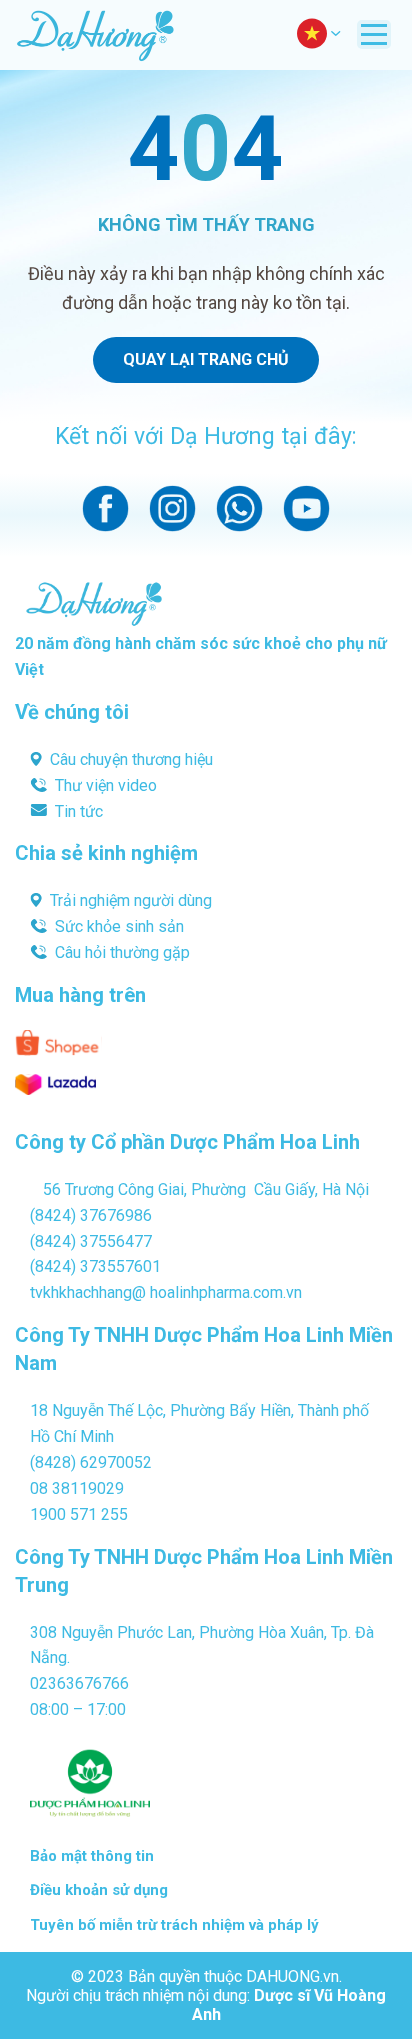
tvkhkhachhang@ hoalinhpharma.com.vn (166, 1292)
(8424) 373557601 (95, 1266)
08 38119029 (77, 1488)
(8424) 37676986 (91, 1215)
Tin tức (79, 811)
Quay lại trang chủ (206, 359)
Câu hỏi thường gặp (122, 952)
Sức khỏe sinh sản (119, 926)
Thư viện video (106, 785)
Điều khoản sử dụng (99, 1890)
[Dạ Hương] (95, 35)
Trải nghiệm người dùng (131, 900)
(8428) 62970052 (91, 1462)
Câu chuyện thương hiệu (131, 759)
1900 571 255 (79, 1514)
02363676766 (79, 1683)
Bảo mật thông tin (92, 1856)
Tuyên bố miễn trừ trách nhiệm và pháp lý (174, 1925)
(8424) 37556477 (91, 1241)
